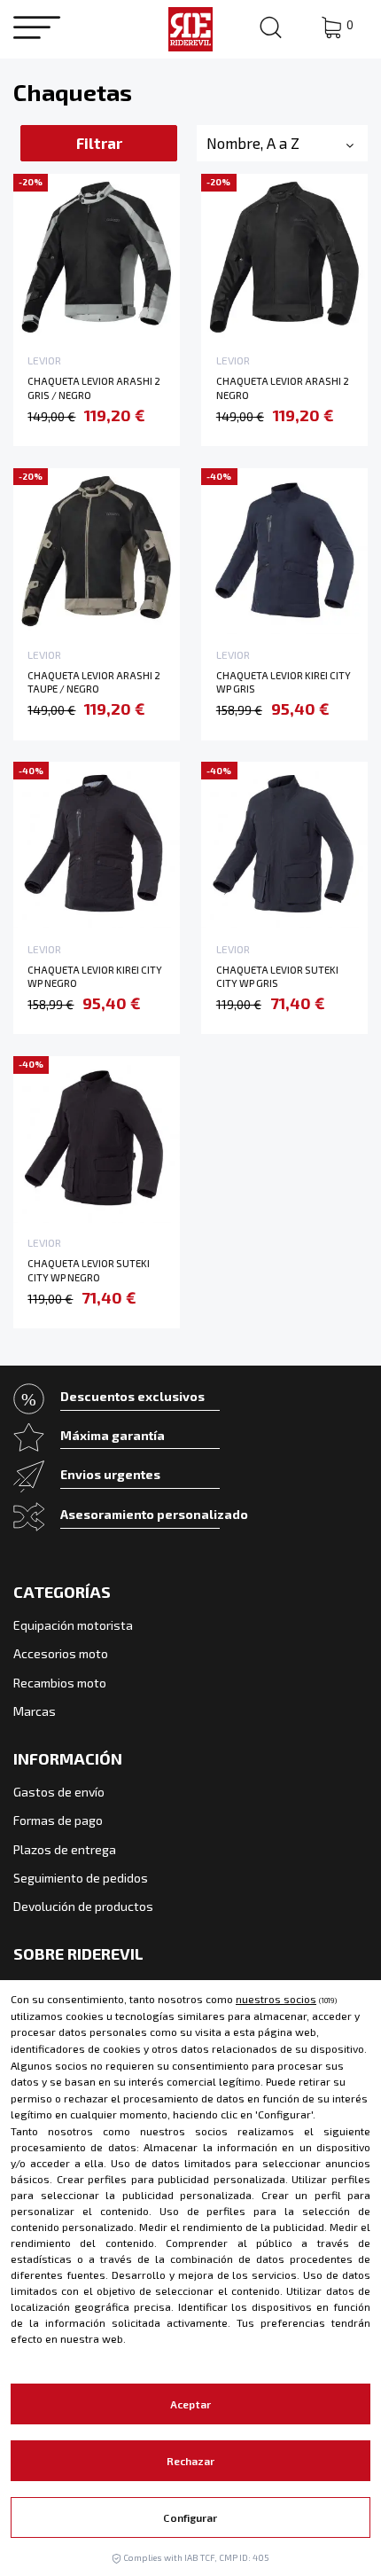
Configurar (190, 2517)
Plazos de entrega (65, 1849)
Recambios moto (60, 1683)
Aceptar (190, 2404)
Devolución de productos (83, 1906)
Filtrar (99, 143)
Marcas (35, 1711)
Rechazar (191, 2461)
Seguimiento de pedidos (81, 1878)
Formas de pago (58, 1820)
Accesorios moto (61, 1653)
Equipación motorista (73, 1625)
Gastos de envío (59, 1792)
